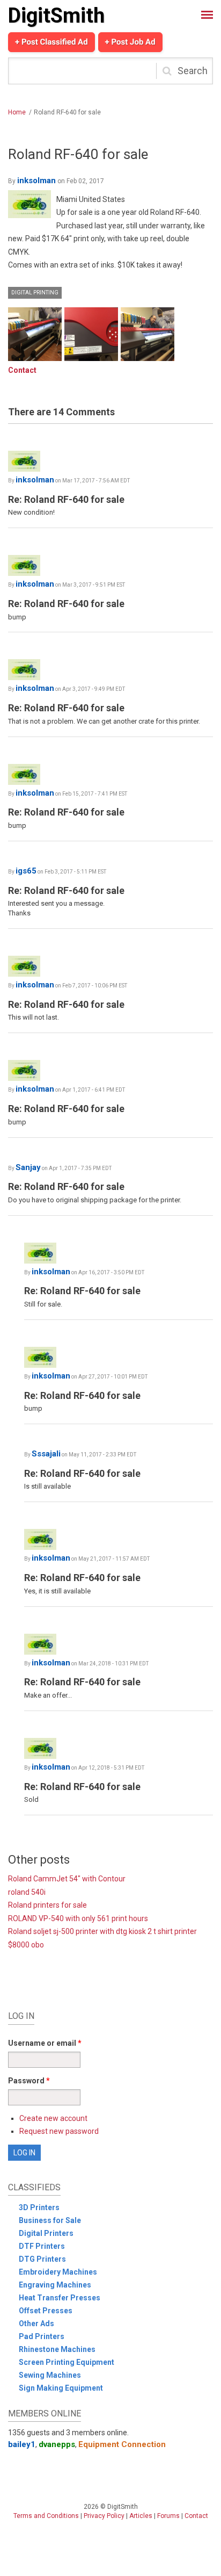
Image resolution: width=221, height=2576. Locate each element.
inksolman (36, 181)
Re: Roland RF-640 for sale (66, 499)
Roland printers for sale (47, 1905)
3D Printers (39, 2207)
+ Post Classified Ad (51, 42)
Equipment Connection (122, 2444)
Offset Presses (46, 2311)
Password (29, 2081)
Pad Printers (42, 2336)
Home (17, 112)
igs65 (26, 871)
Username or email (45, 2043)
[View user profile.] (30, 204)
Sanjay (28, 1167)
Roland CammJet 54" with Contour (67, 1879)
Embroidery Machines (58, 2272)
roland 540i (27, 1892)
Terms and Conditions (46, 2516)
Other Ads (36, 2324)
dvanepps (57, 2444)
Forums (168, 2516)
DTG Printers (42, 2259)
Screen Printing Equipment (67, 2362)
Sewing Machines (50, 2375)
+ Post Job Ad (130, 42)
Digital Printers (46, 2233)
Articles (141, 2516)
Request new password (59, 2131)
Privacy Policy (104, 2516)
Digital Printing (35, 293)
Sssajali (46, 1454)
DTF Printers (42, 2246)
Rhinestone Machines (57, 2349)
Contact (22, 370)
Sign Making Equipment (61, 2388)
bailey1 (22, 2444)
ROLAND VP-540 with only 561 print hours (78, 1918)
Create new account (53, 2118)
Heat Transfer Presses (60, 2298)
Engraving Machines (55, 2285)
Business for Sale (50, 2220)
